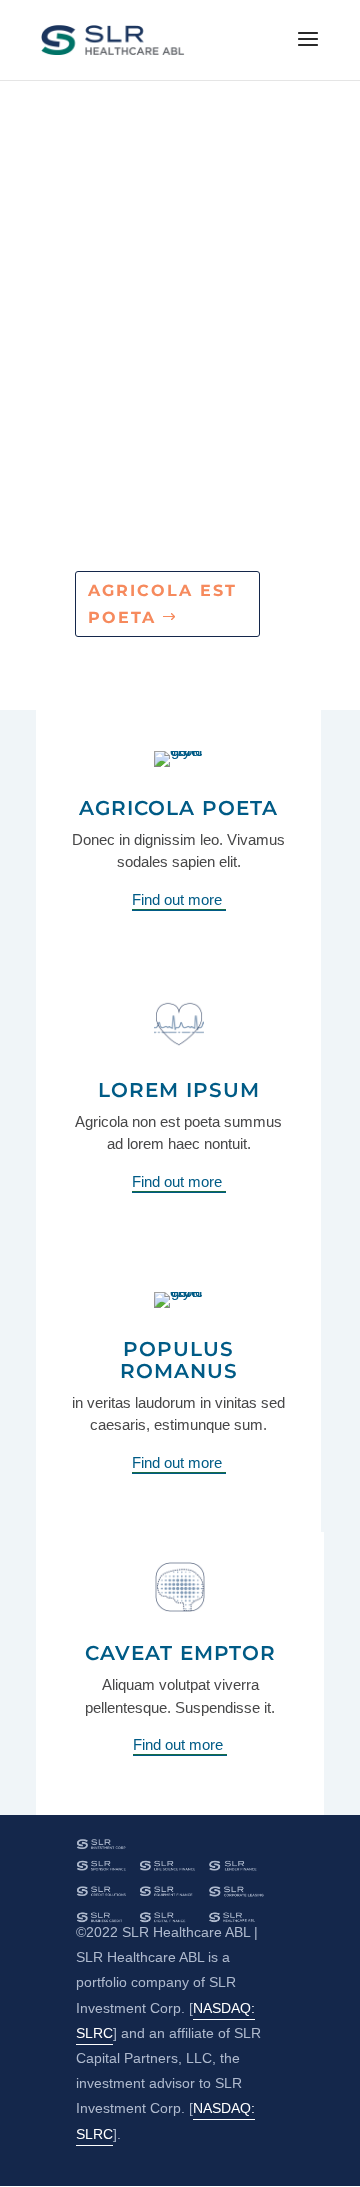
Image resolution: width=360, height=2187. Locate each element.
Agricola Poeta (178, 808)
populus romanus (179, 1360)
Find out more (179, 899)
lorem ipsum (179, 1090)
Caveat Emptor (180, 1653)
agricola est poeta (162, 604)
